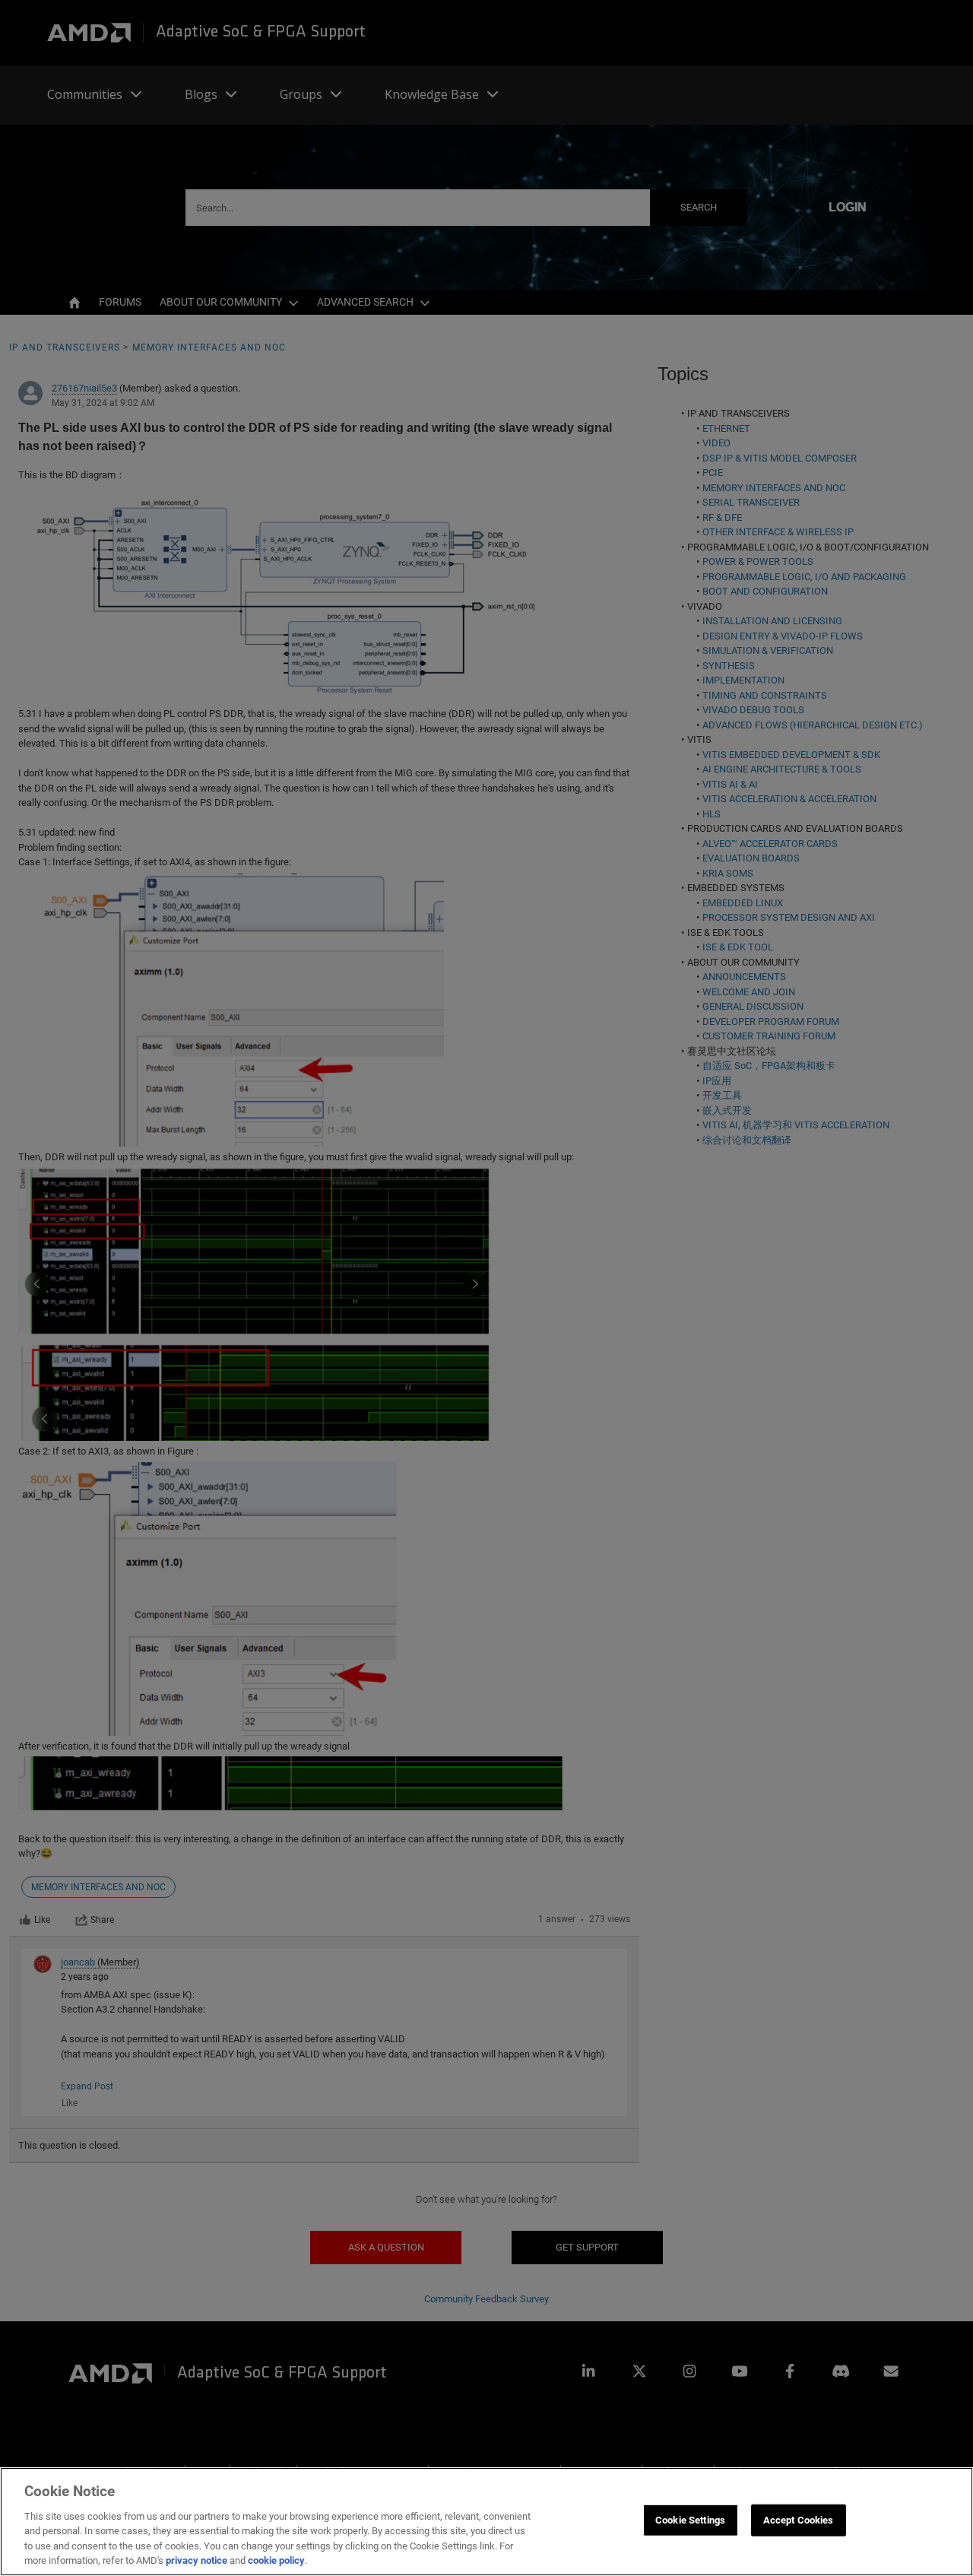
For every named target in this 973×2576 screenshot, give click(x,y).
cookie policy (276, 2560)
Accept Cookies (799, 2520)
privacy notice (197, 2560)
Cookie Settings (690, 2520)
